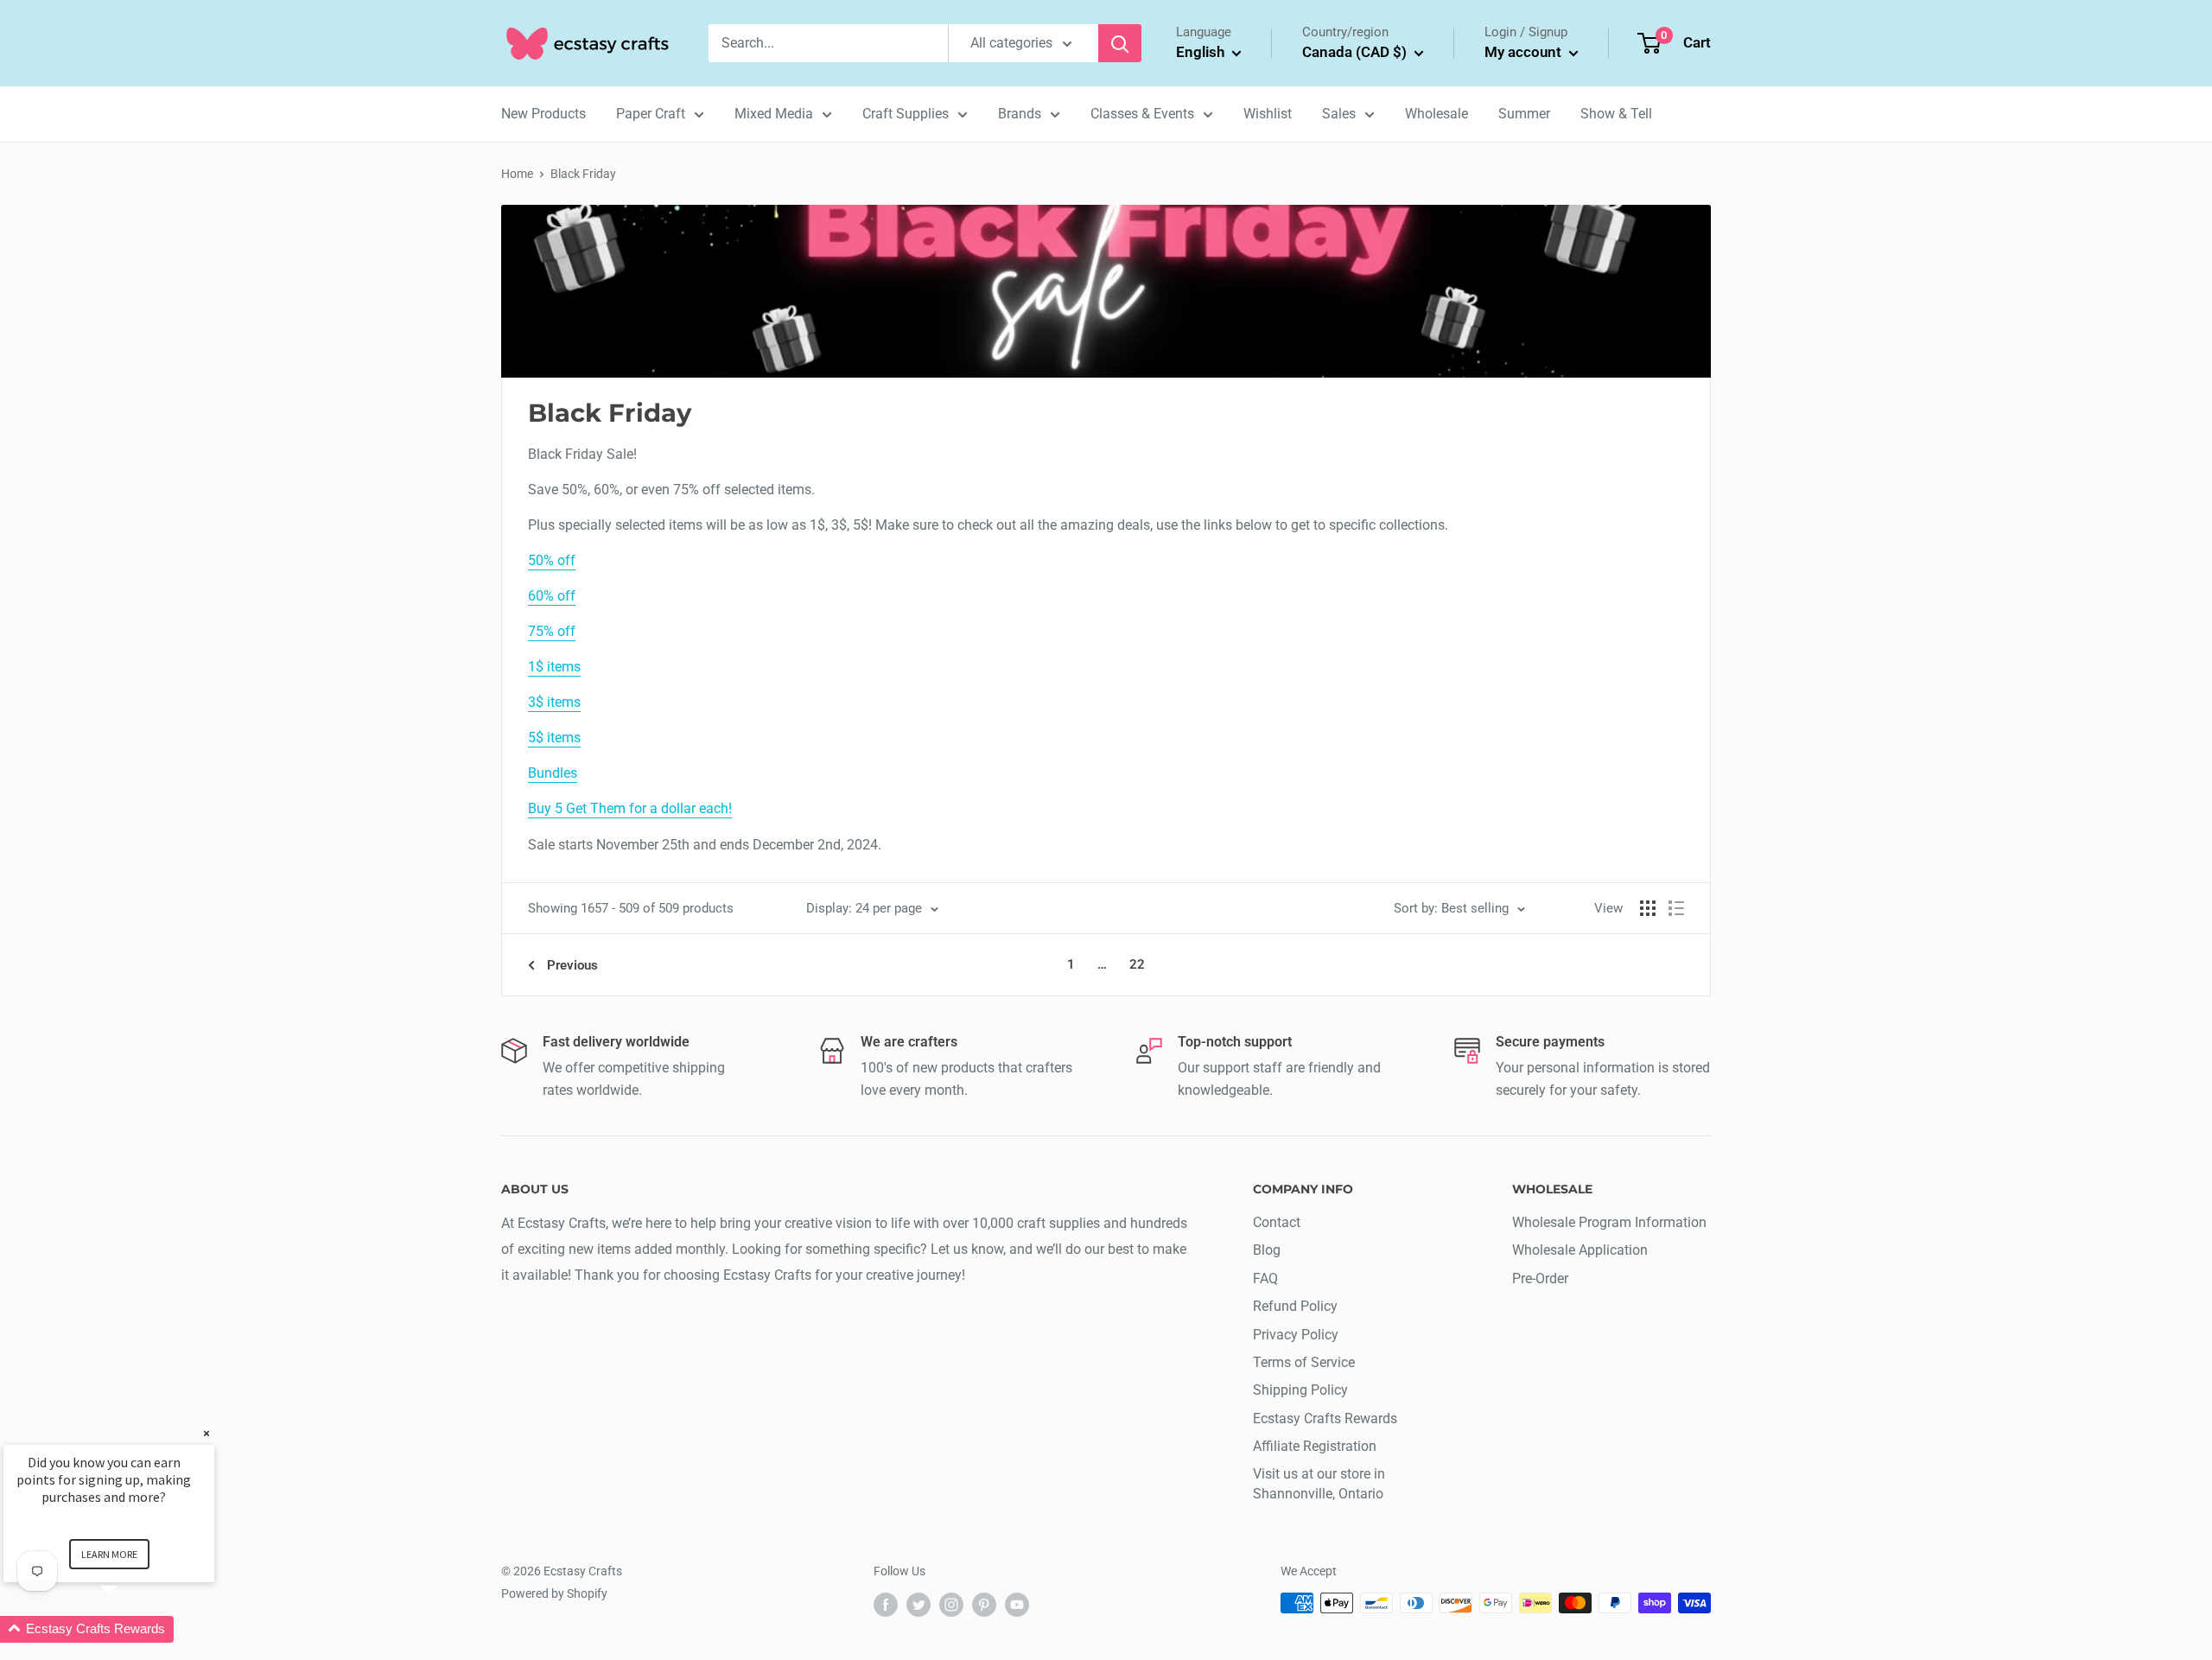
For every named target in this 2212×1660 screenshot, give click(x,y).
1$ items (554, 667)
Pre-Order (1540, 1278)
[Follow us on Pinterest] (984, 1605)
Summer (1524, 114)
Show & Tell (1616, 114)
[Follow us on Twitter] (918, 1605)
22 (1137, 964)
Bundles (553, 773)
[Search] (1120, 43)
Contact (1277, 1222)
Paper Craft (651, 114)
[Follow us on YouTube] (1017, 1605)
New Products (543, 114)
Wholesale (1437, 114)
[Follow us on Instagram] (951, 1605)
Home (517, 174)
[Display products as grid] (1648, 908)
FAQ (1265, 1278)
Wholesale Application (1580, 1250)
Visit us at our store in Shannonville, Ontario (1319, 1483)
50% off (552, 560)
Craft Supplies (906, 114)
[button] (130, 1629)
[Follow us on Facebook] (886, 1605)
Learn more (109, 1554)
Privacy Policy (1296, 1335)
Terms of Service (1304, 1362)
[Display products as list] (1676, 908)
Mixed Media (774, 114)
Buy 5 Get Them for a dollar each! (630, 808)
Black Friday (583, 174)
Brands (1020, 114)
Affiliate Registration (1315, 1446)
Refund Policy (1295, 1306)
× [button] (207, 1433)
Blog (1267, 1250)
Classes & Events (1142, 114)
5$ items (554, 738)
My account (1525, 52)
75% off (552, 631)
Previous (572, 965)
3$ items (554, 702)
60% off (552, 596)
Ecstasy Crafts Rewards (1325, 1418)
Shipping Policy (1300, 1390)
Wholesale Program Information (1609, 1222)
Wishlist (1268, 114)
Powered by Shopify (554, 1593)
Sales (1339, 114)
